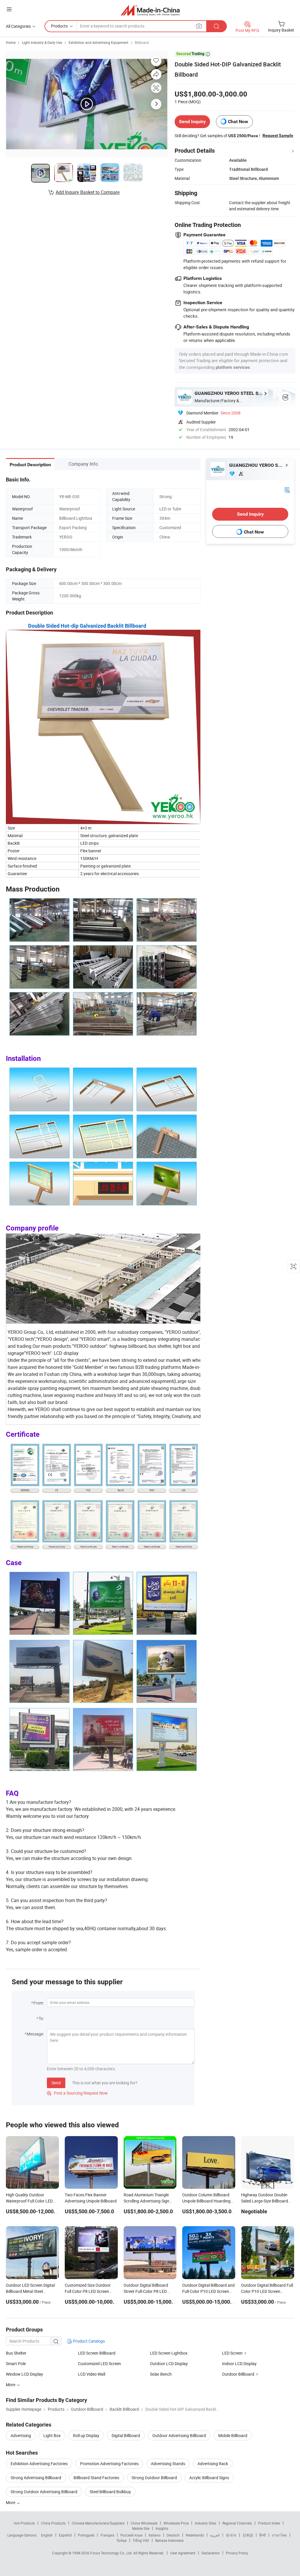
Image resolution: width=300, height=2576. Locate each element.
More (11, 2502)
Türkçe (121, 2540)
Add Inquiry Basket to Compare (88, 192)
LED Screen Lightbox (169, 2353)
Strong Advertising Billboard (36, 2478)
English (47, 2535)
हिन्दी (262, 2535)
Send (56, 2083)
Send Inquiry (192, 122)
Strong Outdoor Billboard (154, 2478)
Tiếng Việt (141, 2540)
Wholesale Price (176, 2523)
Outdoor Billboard (238, 2374)
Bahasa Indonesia (169, 2540)
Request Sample (278, 135)
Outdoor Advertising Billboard (179, 2435)
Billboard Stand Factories (96, 2478)
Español (65, 2535)
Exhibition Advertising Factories (39, 2464)
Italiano (155, 2535)
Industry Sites (206, 2523)
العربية (215, 2535)
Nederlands (195, 2535)
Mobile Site (141, 2528)
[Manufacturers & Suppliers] (150, 10)
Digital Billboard (126, 2435)
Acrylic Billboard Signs (209, 2478)
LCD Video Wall (92, 2374)
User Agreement (183, 2553)
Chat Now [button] (238, 122)
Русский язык (131, 2535)
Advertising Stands (168, 2464)
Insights (162, 2528)
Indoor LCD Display (239, 2364)
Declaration (211, 2553)
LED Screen (232, 2353)
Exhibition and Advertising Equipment (98, 42)
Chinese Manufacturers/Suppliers (98, 2523)
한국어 (231, 2535)
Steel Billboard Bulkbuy (110, 2492)
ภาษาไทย (279, 2535)
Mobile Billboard (233, 2435)
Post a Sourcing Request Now (77, 2093)
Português (86, 2535)
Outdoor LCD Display (169, 2364)
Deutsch (173, 2535)
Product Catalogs (88, 2341)
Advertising (21, 2435)
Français (107, 2535)
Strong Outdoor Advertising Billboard (44, 2492)
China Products (53, 2523)
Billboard (142, 42)
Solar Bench (161, 2374)
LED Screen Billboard (97, 2353)
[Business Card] (287, 489)
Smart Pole (16, 2364)
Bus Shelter (16, 2353)
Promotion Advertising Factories (109, 2464)
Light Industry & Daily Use (42, 42)
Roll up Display (86, 2435)
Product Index (269, 2523)
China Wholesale (144, 2523)
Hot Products (24, 2523)
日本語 (248, 2535)
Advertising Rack (213, 2464)
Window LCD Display (24, 2374)
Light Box (52, 2435)
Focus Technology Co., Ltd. (112, 2553)
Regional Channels (237, 2523)
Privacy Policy (237, 2553)
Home (11, 42)
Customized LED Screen (99, 2364)
